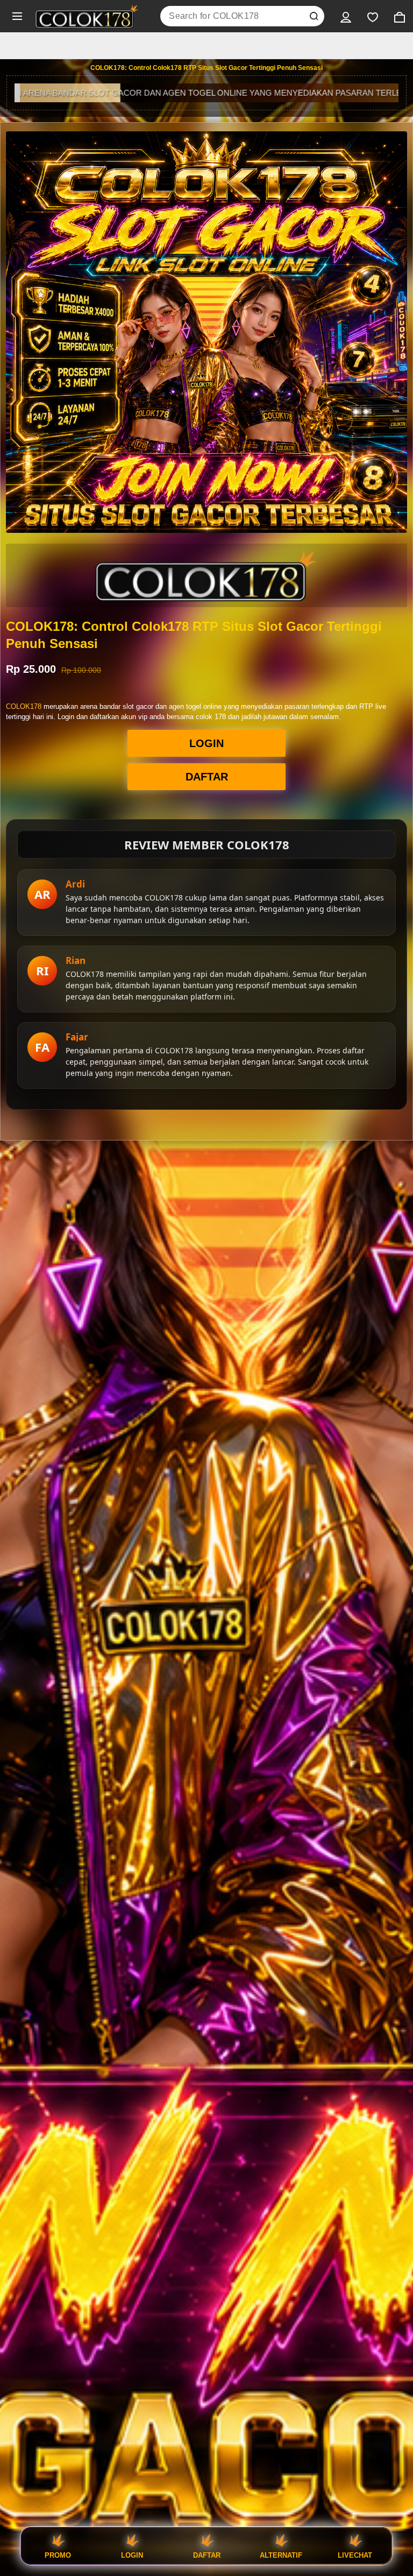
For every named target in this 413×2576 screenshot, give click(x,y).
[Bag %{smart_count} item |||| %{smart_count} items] (400, 16)
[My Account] (346, 16)
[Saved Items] (373, 16)
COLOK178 (24, 706)
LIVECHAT (355, 2555)
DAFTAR (207, 777)
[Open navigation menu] (17, 16)
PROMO (58, 2555)
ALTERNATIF (281, 2555)
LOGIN (206, 743)
